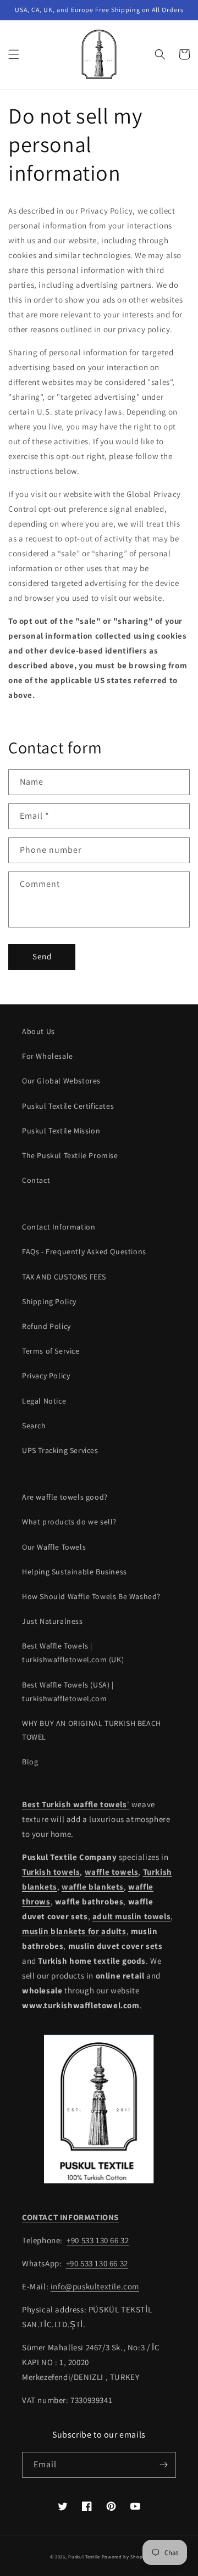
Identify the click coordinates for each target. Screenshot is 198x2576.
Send (42, 956)
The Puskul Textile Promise (70, 1155)
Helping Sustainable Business (75, 1572)
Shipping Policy (49, 1301)
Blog (30, 1762)
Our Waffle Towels (54, 1547)
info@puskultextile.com (95, 2286)
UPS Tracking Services (60, 1450)
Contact (36, 1180)
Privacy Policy (46, 1376)
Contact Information (59, 1227)
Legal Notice (44, 1401)
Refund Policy (46, 1326)
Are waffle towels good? (65, 1497)
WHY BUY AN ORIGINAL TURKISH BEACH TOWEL (92, 1730)
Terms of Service (51, 1351)
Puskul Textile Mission (61, 1131)
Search (34, 1426)
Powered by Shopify (125, 2557)
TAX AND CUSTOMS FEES (64, 1277)
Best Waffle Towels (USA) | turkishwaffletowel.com (68, 1692)
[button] (14, 54)
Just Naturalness (53, 1621)
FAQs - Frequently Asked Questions (84, 1251)
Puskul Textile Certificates (68, 1106)
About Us (38, 1031)
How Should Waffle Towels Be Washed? (91, 1596)
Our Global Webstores (61, 1081)
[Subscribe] (163, 2465)
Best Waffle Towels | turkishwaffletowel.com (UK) (73, 1653)
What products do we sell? (69, 1522)
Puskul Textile (84, 2557)
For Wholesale (48, 1056)
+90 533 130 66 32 (98, 2240)
